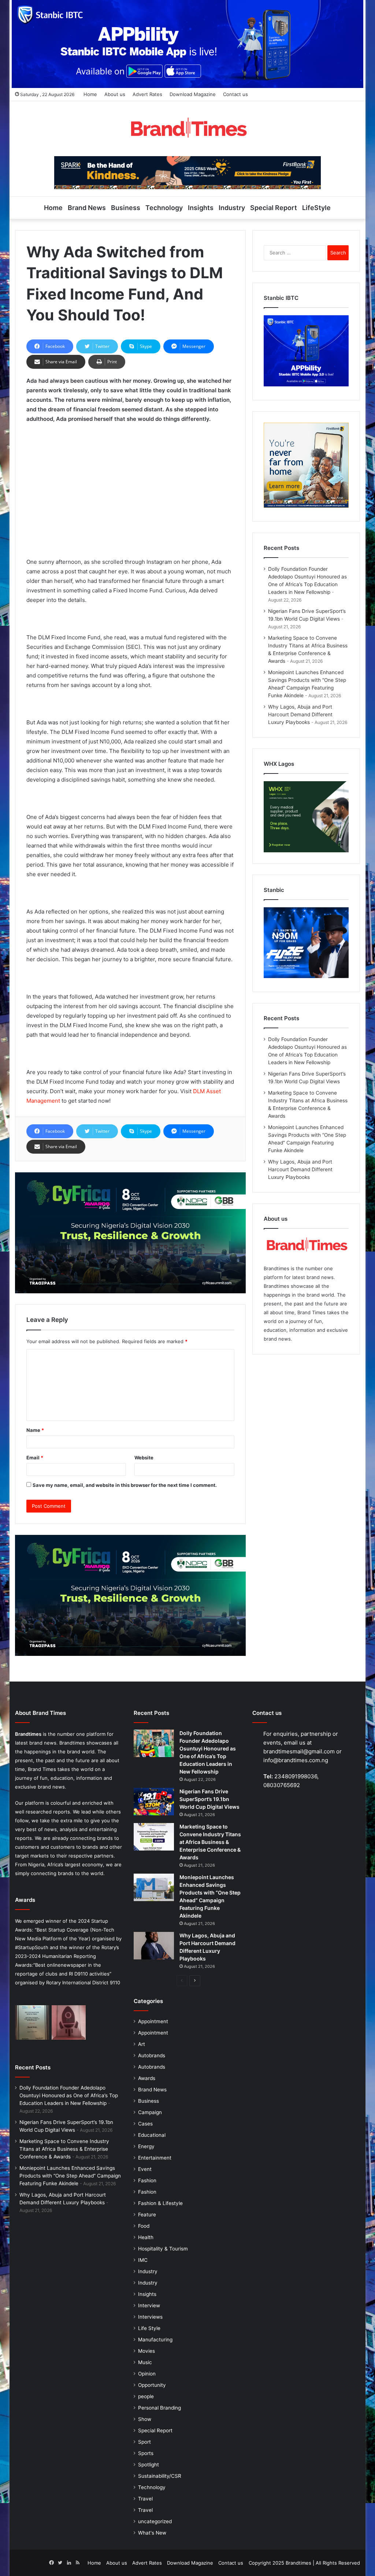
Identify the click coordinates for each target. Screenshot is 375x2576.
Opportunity (152, 2385)
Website (144, 1458)
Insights (201, 208)
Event (145, 2169)
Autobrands (152, 2055)
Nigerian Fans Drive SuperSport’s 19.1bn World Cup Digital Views (209, 1799)
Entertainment (155, 2158)
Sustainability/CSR (160, 2476)
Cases (145, 2124)
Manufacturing (155, 2340)
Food (144, 2226)
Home (90, 94)
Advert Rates (147, 94)
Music (145, 2362)
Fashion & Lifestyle (160, 2203)
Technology (164, 208)
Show (145, 2419)
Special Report (274, 208)
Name (35, 1430)
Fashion (147, 2180)
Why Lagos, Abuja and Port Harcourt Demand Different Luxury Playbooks (300, 714)
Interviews (150, 2317)
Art (142, 2044)
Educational (152, 2135)
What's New (152, 2533)
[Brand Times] (187, 129)
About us (115, 94)
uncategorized (155, 2521)
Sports (146, 2453)
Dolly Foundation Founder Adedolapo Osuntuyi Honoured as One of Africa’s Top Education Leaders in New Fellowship (69, 2095)
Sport (144, 2442)
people (146, 2396)
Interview (149, 2305)
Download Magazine (193, 94)
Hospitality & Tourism (163, 2249)
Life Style (149, 2328)
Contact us (235, 94)
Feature (147, 2215)
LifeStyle (316, 208)
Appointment (153, 2021)
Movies (146, 2351)
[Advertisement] (131, 484)
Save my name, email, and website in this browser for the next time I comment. (125, 1485)
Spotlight (148, 2465)
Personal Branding (159, 2408)
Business (126, 208)
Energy (146, 2146)
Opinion (147, 2374)
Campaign (150, 2112)
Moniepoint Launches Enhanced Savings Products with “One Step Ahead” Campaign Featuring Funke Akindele (70, 2176)
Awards (147, 2078)
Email (35, 1458)
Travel (145, 2499)
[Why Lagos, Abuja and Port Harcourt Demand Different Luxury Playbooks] (154, 1946)
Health (146, 2237)
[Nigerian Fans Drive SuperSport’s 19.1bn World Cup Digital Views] (154, 1802)
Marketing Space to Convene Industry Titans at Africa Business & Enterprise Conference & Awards (64, 2149)
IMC (143, 2260)
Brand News (87, 208)
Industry (232, 208)
